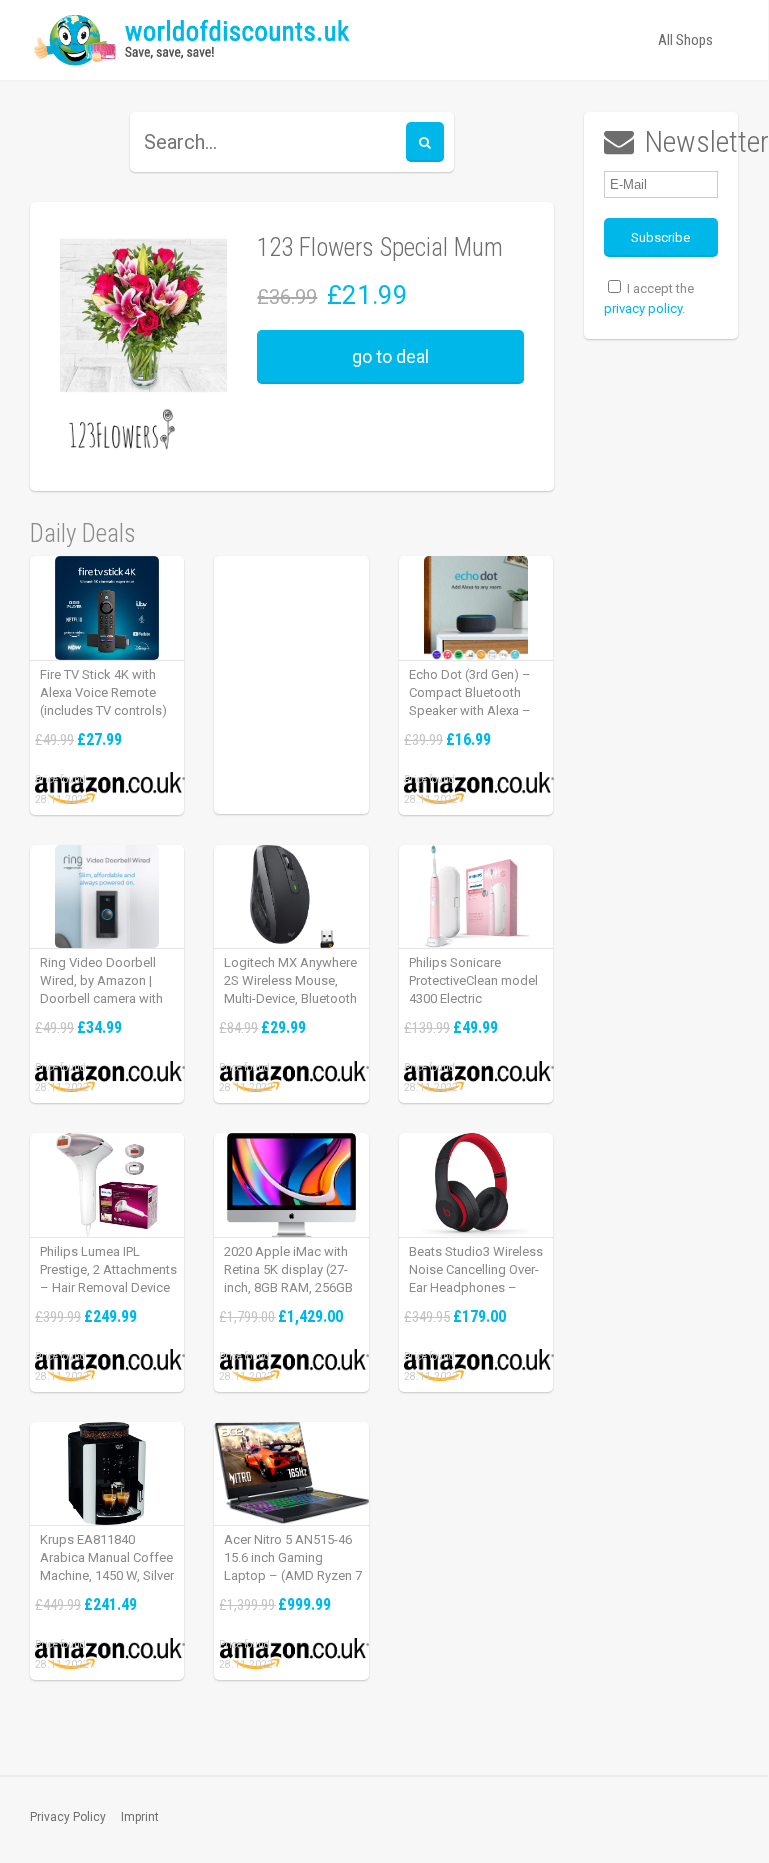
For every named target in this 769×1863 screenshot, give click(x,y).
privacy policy (643, 308)
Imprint (140, 1817)
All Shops (685, 40)
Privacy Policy (68, 1817)
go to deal (390, 356)
